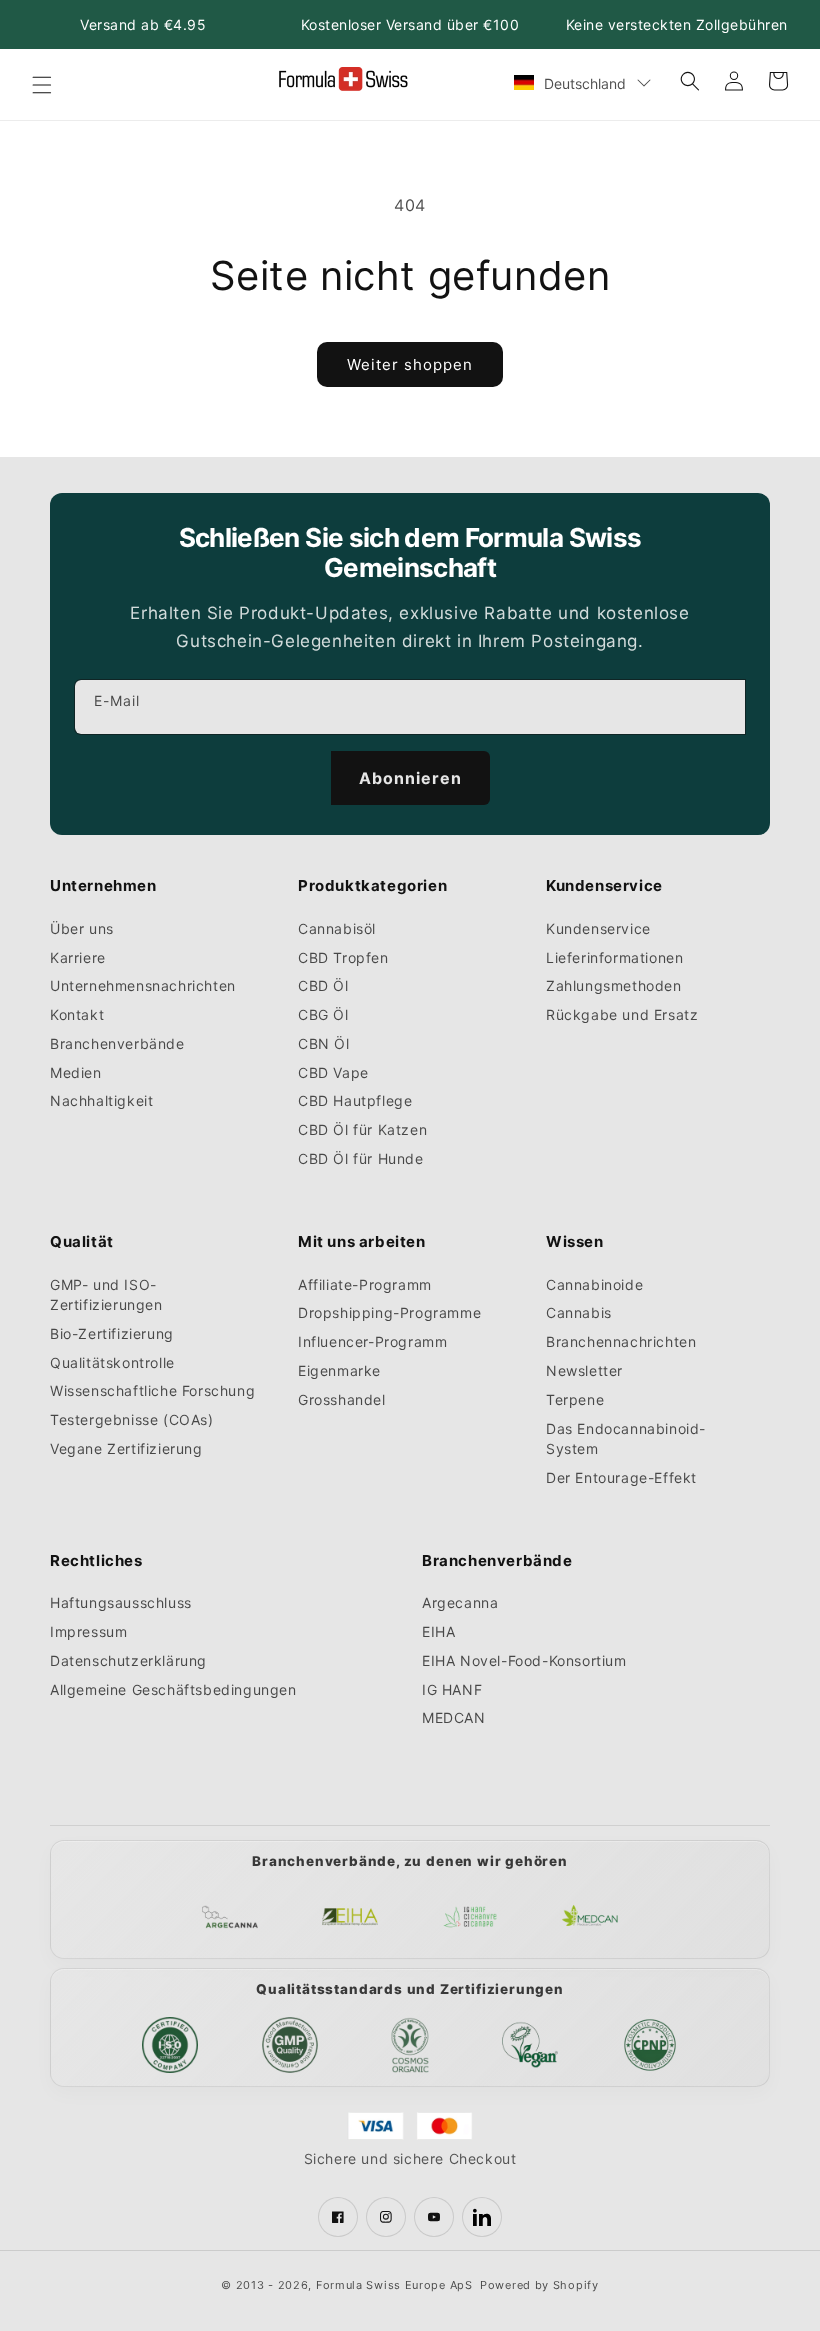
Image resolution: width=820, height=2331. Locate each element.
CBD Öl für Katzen (362, 1129)
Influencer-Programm (372, 1341)
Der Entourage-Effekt (621, 1477)
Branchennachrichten (621, 1341)
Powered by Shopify (539, 2285)
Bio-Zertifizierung (112, 1333)
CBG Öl (323, 1014)
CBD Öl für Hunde (361, 1158)
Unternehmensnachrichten (143, 985)
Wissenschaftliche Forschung (152, 1390)
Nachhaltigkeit (101, 1100)
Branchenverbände (117, 1043)
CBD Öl (323, 985)
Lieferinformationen (614, 957)
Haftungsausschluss (121, 1602)
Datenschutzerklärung (128, 1660)
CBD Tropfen (343, 957)
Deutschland (585, 83)
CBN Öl (324, 1043)
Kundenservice (598, 928)
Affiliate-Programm (365, 1284)
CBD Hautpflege (355, 1100)
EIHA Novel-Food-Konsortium (524, 1660)
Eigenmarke (339, 1370)
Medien (76, 1072)
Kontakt (77, 1014)
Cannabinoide (594, 1284)
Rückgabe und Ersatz (622, 1014)
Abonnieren (410, 778)
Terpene (575, 1399)
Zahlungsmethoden (614, 985)
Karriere (78, 957)
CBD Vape (333, 1072)
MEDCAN (454, 1717)
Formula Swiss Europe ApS (394, 2285)
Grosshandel (342, 1399)
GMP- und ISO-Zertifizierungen (106, 1294)
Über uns (82, 928)
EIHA (438, 1631)
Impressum (88, 1631)
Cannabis (579, 1312)
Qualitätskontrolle (112, 1362)
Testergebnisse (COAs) (132, 1419)
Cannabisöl (337, 928)
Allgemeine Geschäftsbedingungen (173, 1689)
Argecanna (460, 1602)
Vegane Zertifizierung (126, 1448)
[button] (42, 85)
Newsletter (584, 1370)
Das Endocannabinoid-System (626, 1438)
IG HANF (452, 1689)
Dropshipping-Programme (389, 1312)
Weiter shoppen (410, 364)
